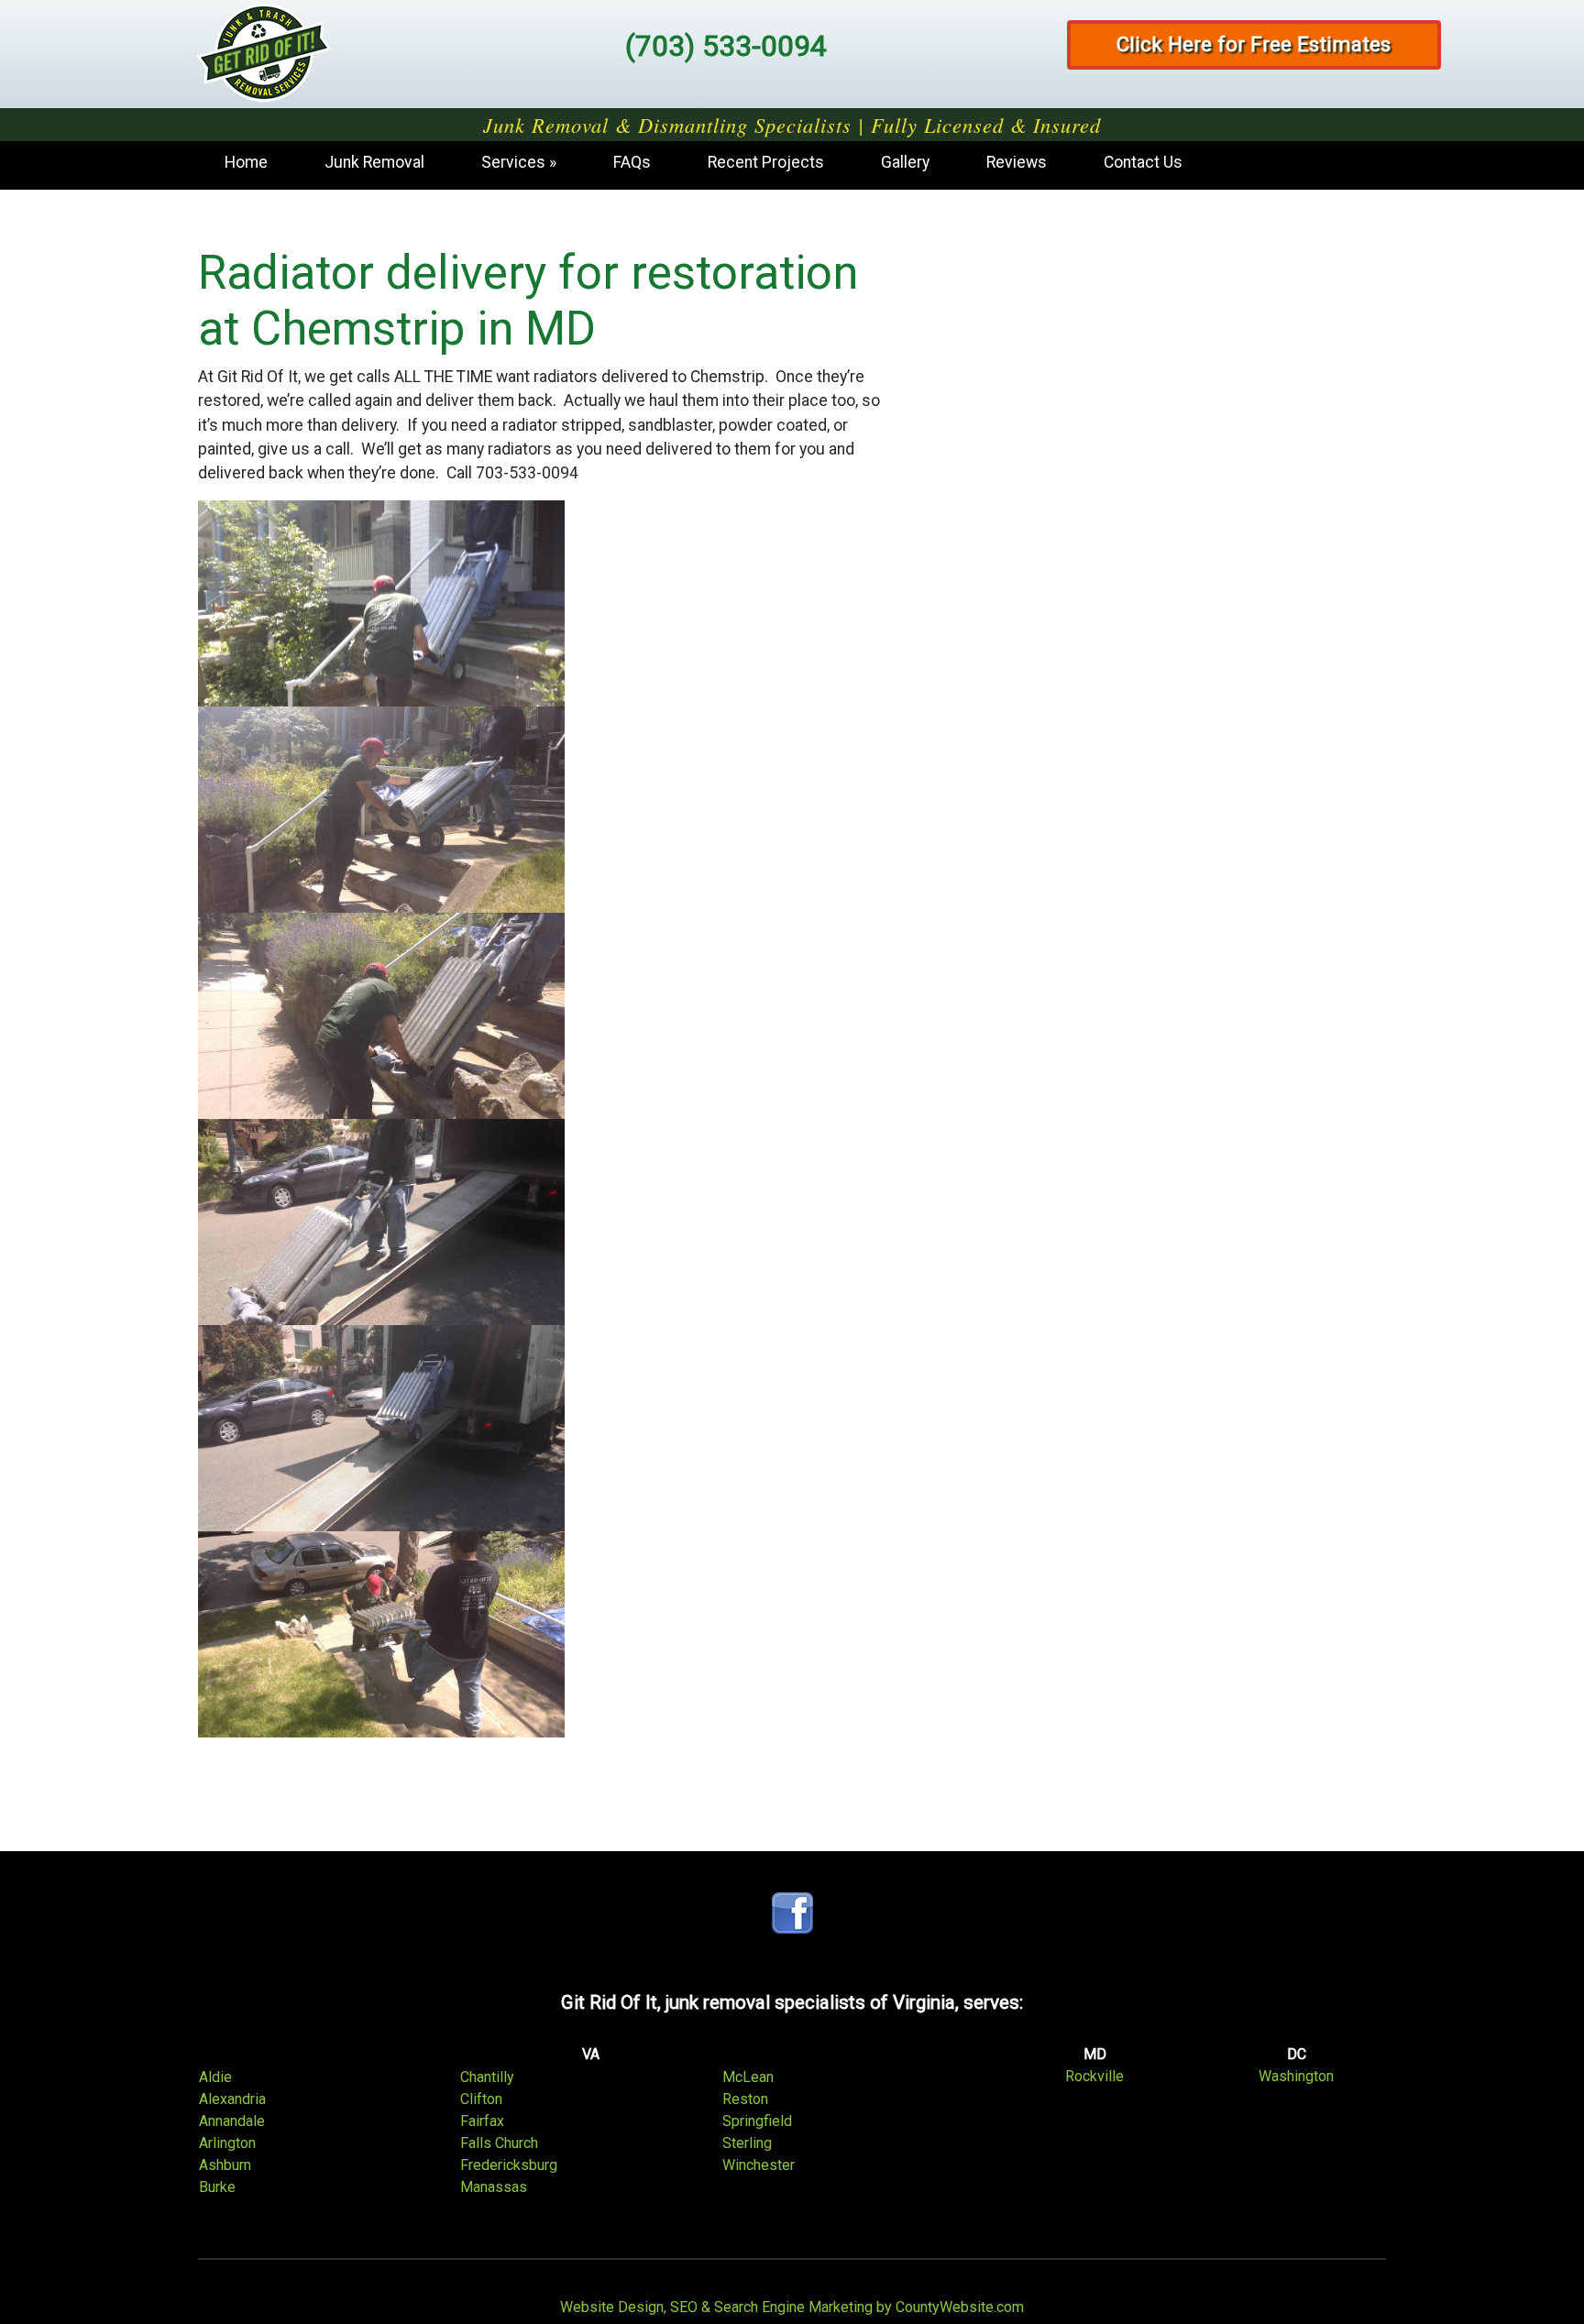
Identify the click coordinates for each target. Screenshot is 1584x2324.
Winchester (759, 2165)
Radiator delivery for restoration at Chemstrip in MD (528, 301)
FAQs (632, 162)
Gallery (905, 162)
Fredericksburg (509, 2165)
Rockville (1094, 2076)
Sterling (747, 2143)
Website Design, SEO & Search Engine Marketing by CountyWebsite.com (792, 2307)
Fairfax (482, 2121)
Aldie (215, 2077)
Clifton (481, 2099)
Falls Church (499, 2143)
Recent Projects (766, 162)
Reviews (1017, 162)
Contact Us (1143, 162)
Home (246, 162)
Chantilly (487, 2077)
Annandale (232, 2121)
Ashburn (225, 2165)
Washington (1296, 2076)
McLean (748, 2077)
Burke (217, 2187)
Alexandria (232, 2099)
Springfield (757, 2121)
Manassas (494, 2187)
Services (513, 162)
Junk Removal (374, 162)
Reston (745, 2099)
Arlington (227, 2143)
